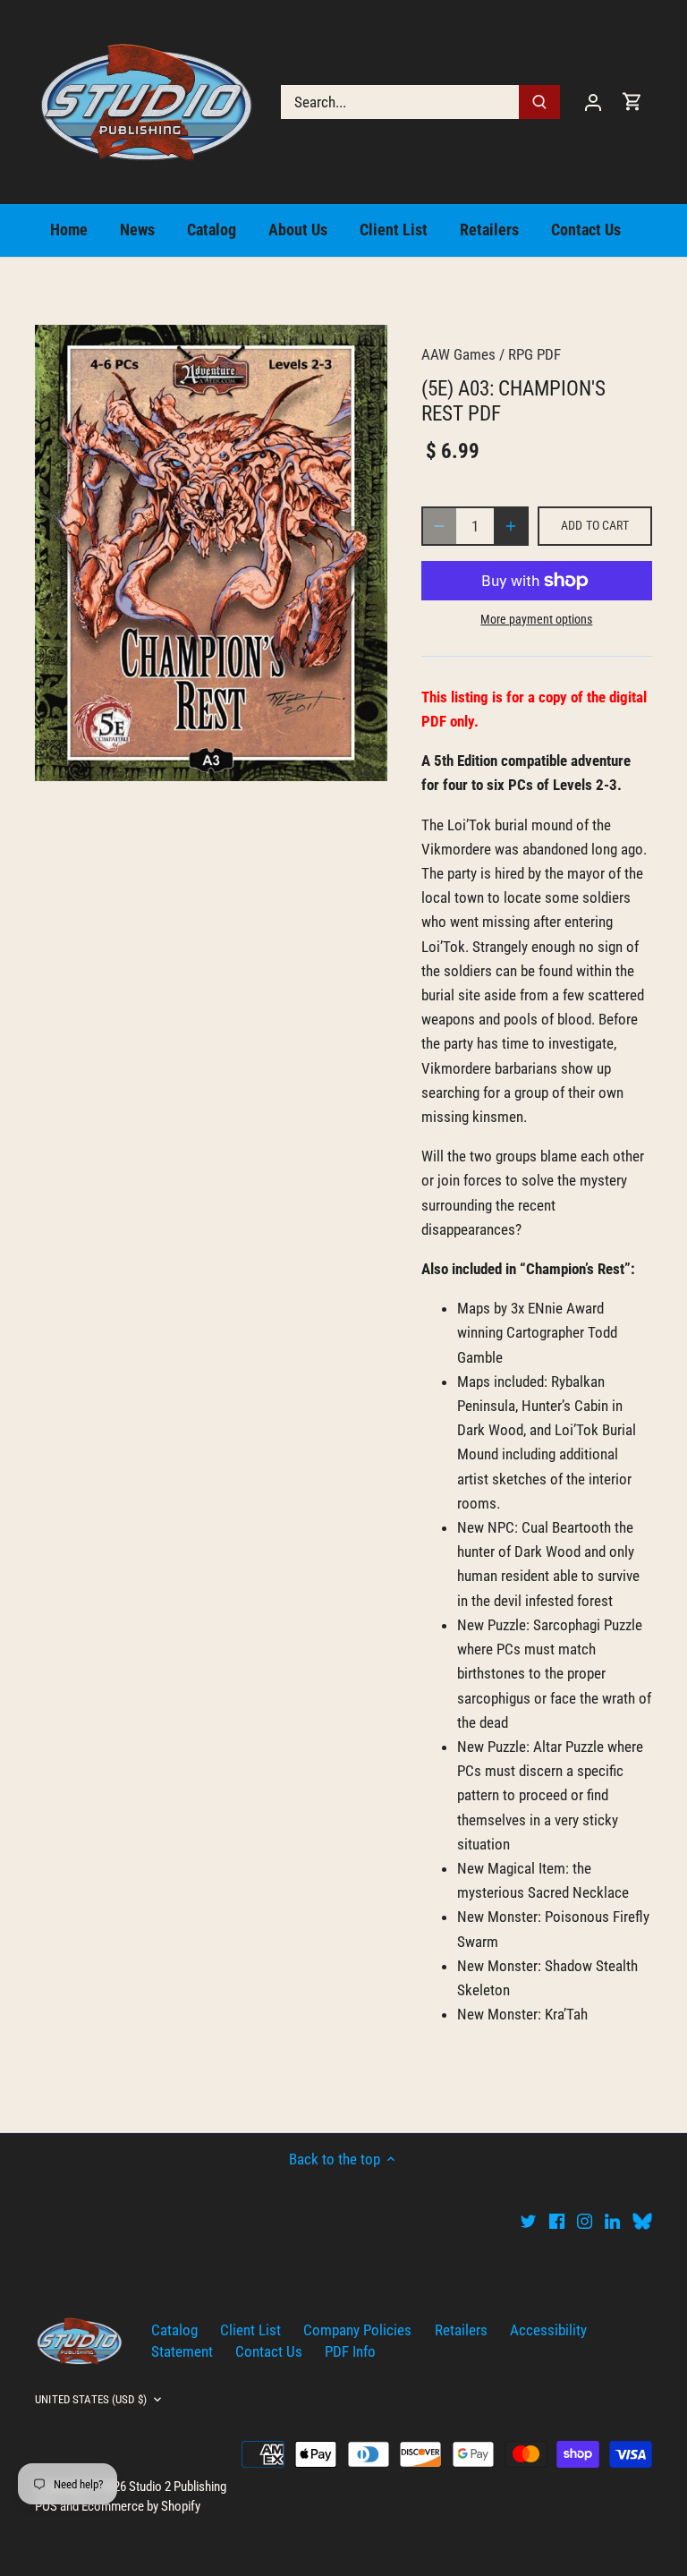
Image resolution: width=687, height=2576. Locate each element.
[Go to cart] (632, 102)
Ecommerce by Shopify (141, 2506)
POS (46, 2506)
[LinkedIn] (612, 2221)
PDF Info (350, 2351)
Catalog (174, 2330)
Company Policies (357, 2330)
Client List (250, 2330)
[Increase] (511, 526)
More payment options (536, 620)
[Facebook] (557, 2221)
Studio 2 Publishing (178, 2487)
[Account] (593, 102)
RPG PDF (534, 354)
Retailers (461, 2330)
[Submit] (539, 102)
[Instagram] (585, 2221)
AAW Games (458, 354)
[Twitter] (528, 2221)
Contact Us (269, 2351)
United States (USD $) (91, 2399)
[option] (211, 553)
